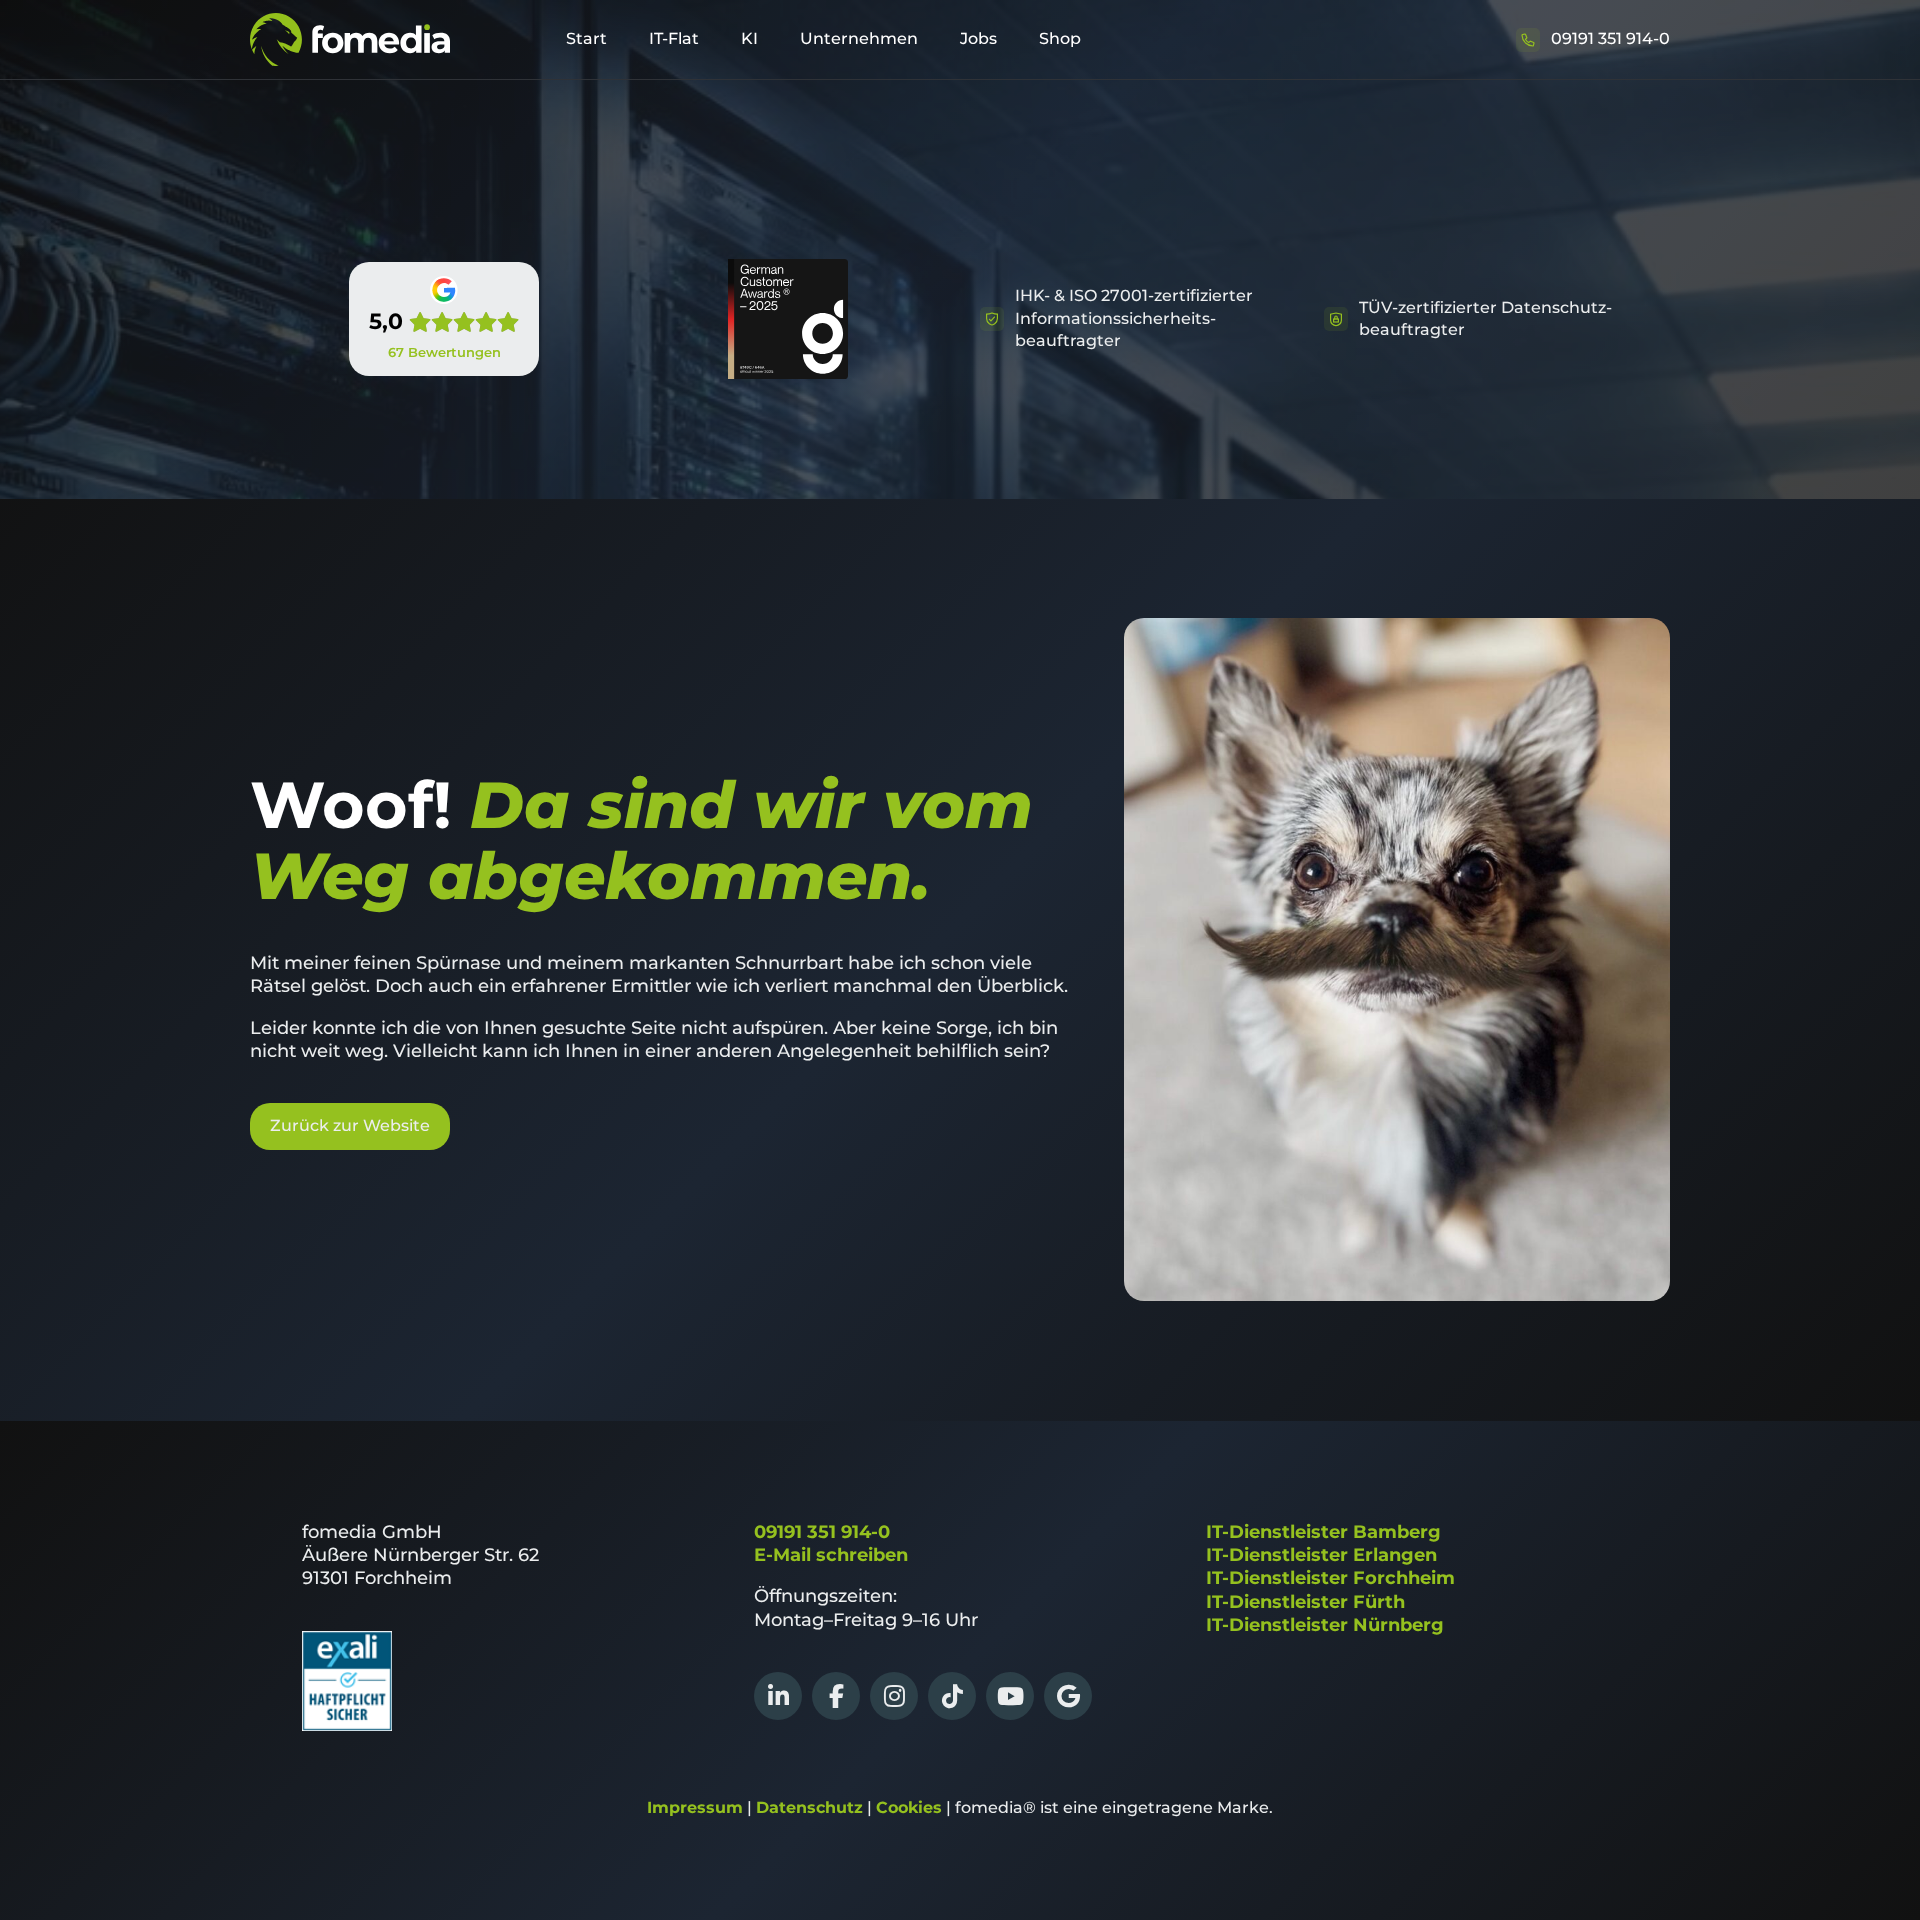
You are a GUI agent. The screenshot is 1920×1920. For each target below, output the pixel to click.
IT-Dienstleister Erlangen (1321, 1555)
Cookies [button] (909, 1807)
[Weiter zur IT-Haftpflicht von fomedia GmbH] (347, 1725)
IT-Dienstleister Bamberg (1323, 1532)
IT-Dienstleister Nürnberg (1325, 1625)
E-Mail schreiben (831, 1555)
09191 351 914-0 (822, 1532)
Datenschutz (809, 1807)
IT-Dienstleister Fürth (1305, 1602)
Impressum (695, 1807)
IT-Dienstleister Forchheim (1330, 1578)
